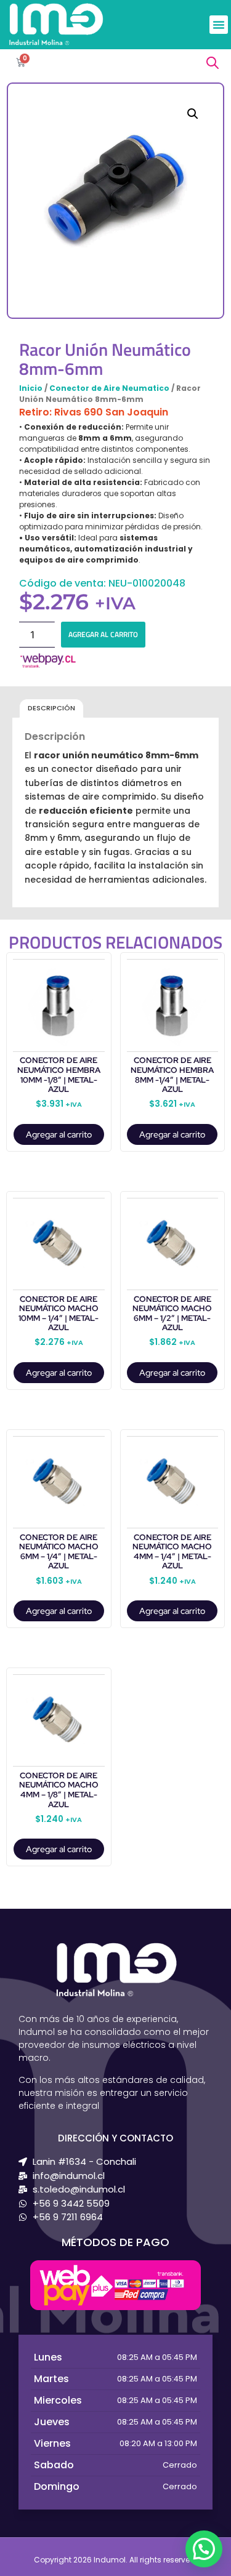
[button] (219, 25)
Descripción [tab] (51, 708)
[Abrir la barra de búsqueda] (213, 62)
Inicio (31, 388)
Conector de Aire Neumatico (109, 388)
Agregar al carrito (103, 634)
